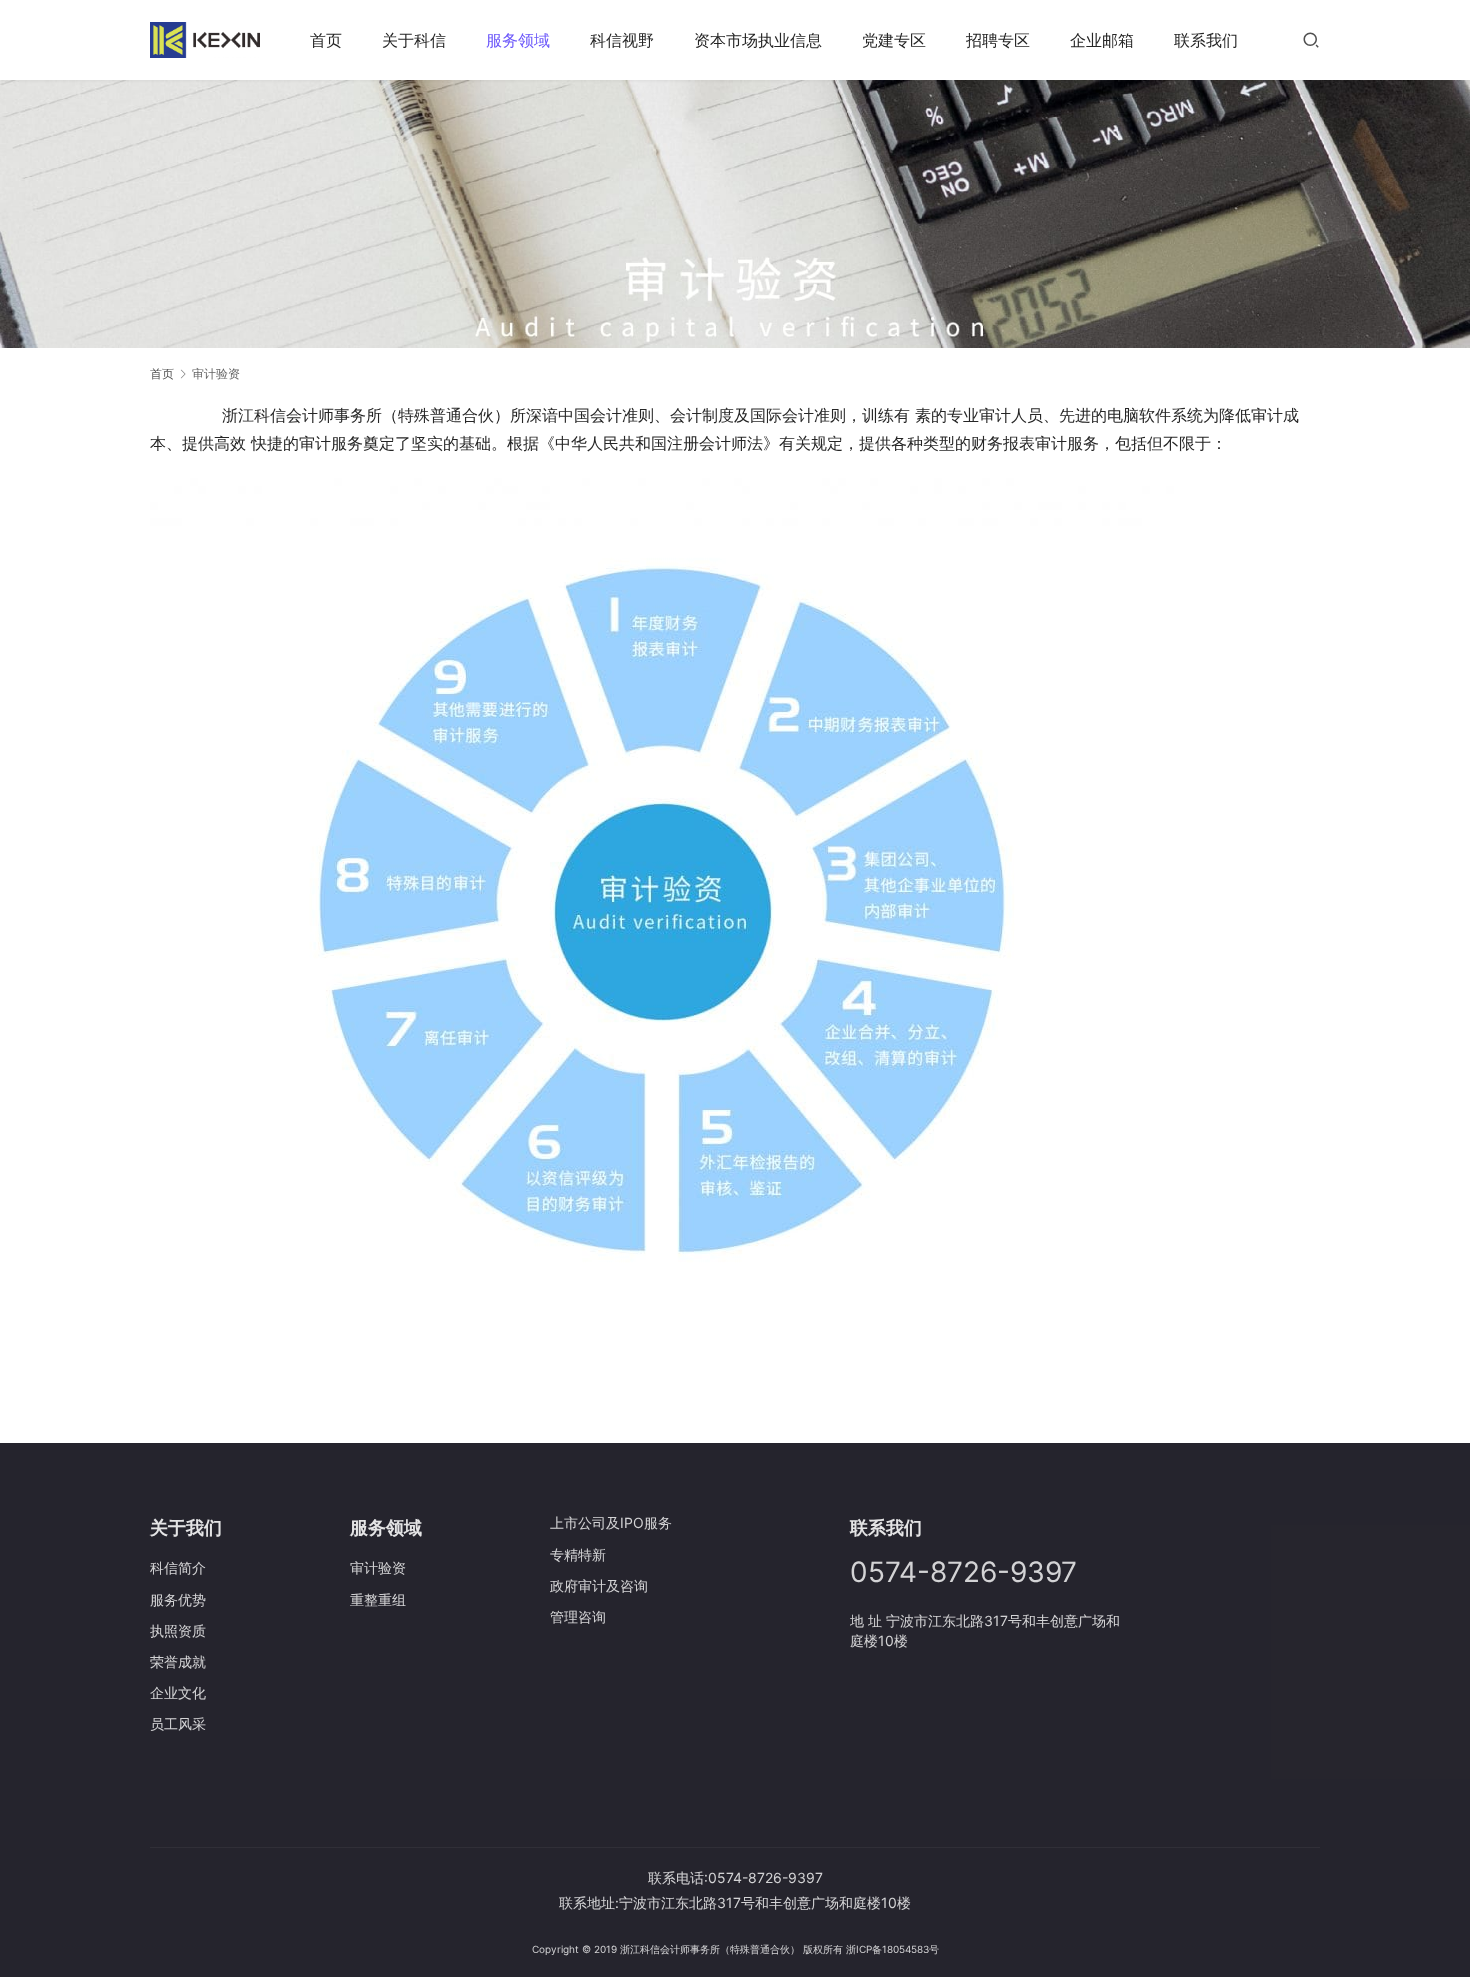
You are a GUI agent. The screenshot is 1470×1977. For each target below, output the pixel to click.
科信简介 (178, 1567)
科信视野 (622, 40)
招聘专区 (998, 40)
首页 (326, 40)
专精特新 (578, 1554)
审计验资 (378, 1567)
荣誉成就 (178, 1661)
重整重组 (378, 1599)
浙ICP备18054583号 (892, 1949)
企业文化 (178, 1692)
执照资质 (178, 1630)
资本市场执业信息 (758, 40)
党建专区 (894, 40)
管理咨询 (578, 1616)
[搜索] (1311, 39)
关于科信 (414, 40)
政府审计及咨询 (599, 1585)
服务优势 (178, 1599)
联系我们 (1206, 40)
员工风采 (178, 1723)
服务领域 (518, 40)
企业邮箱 (1102, 40)
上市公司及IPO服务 (611, 1522)
